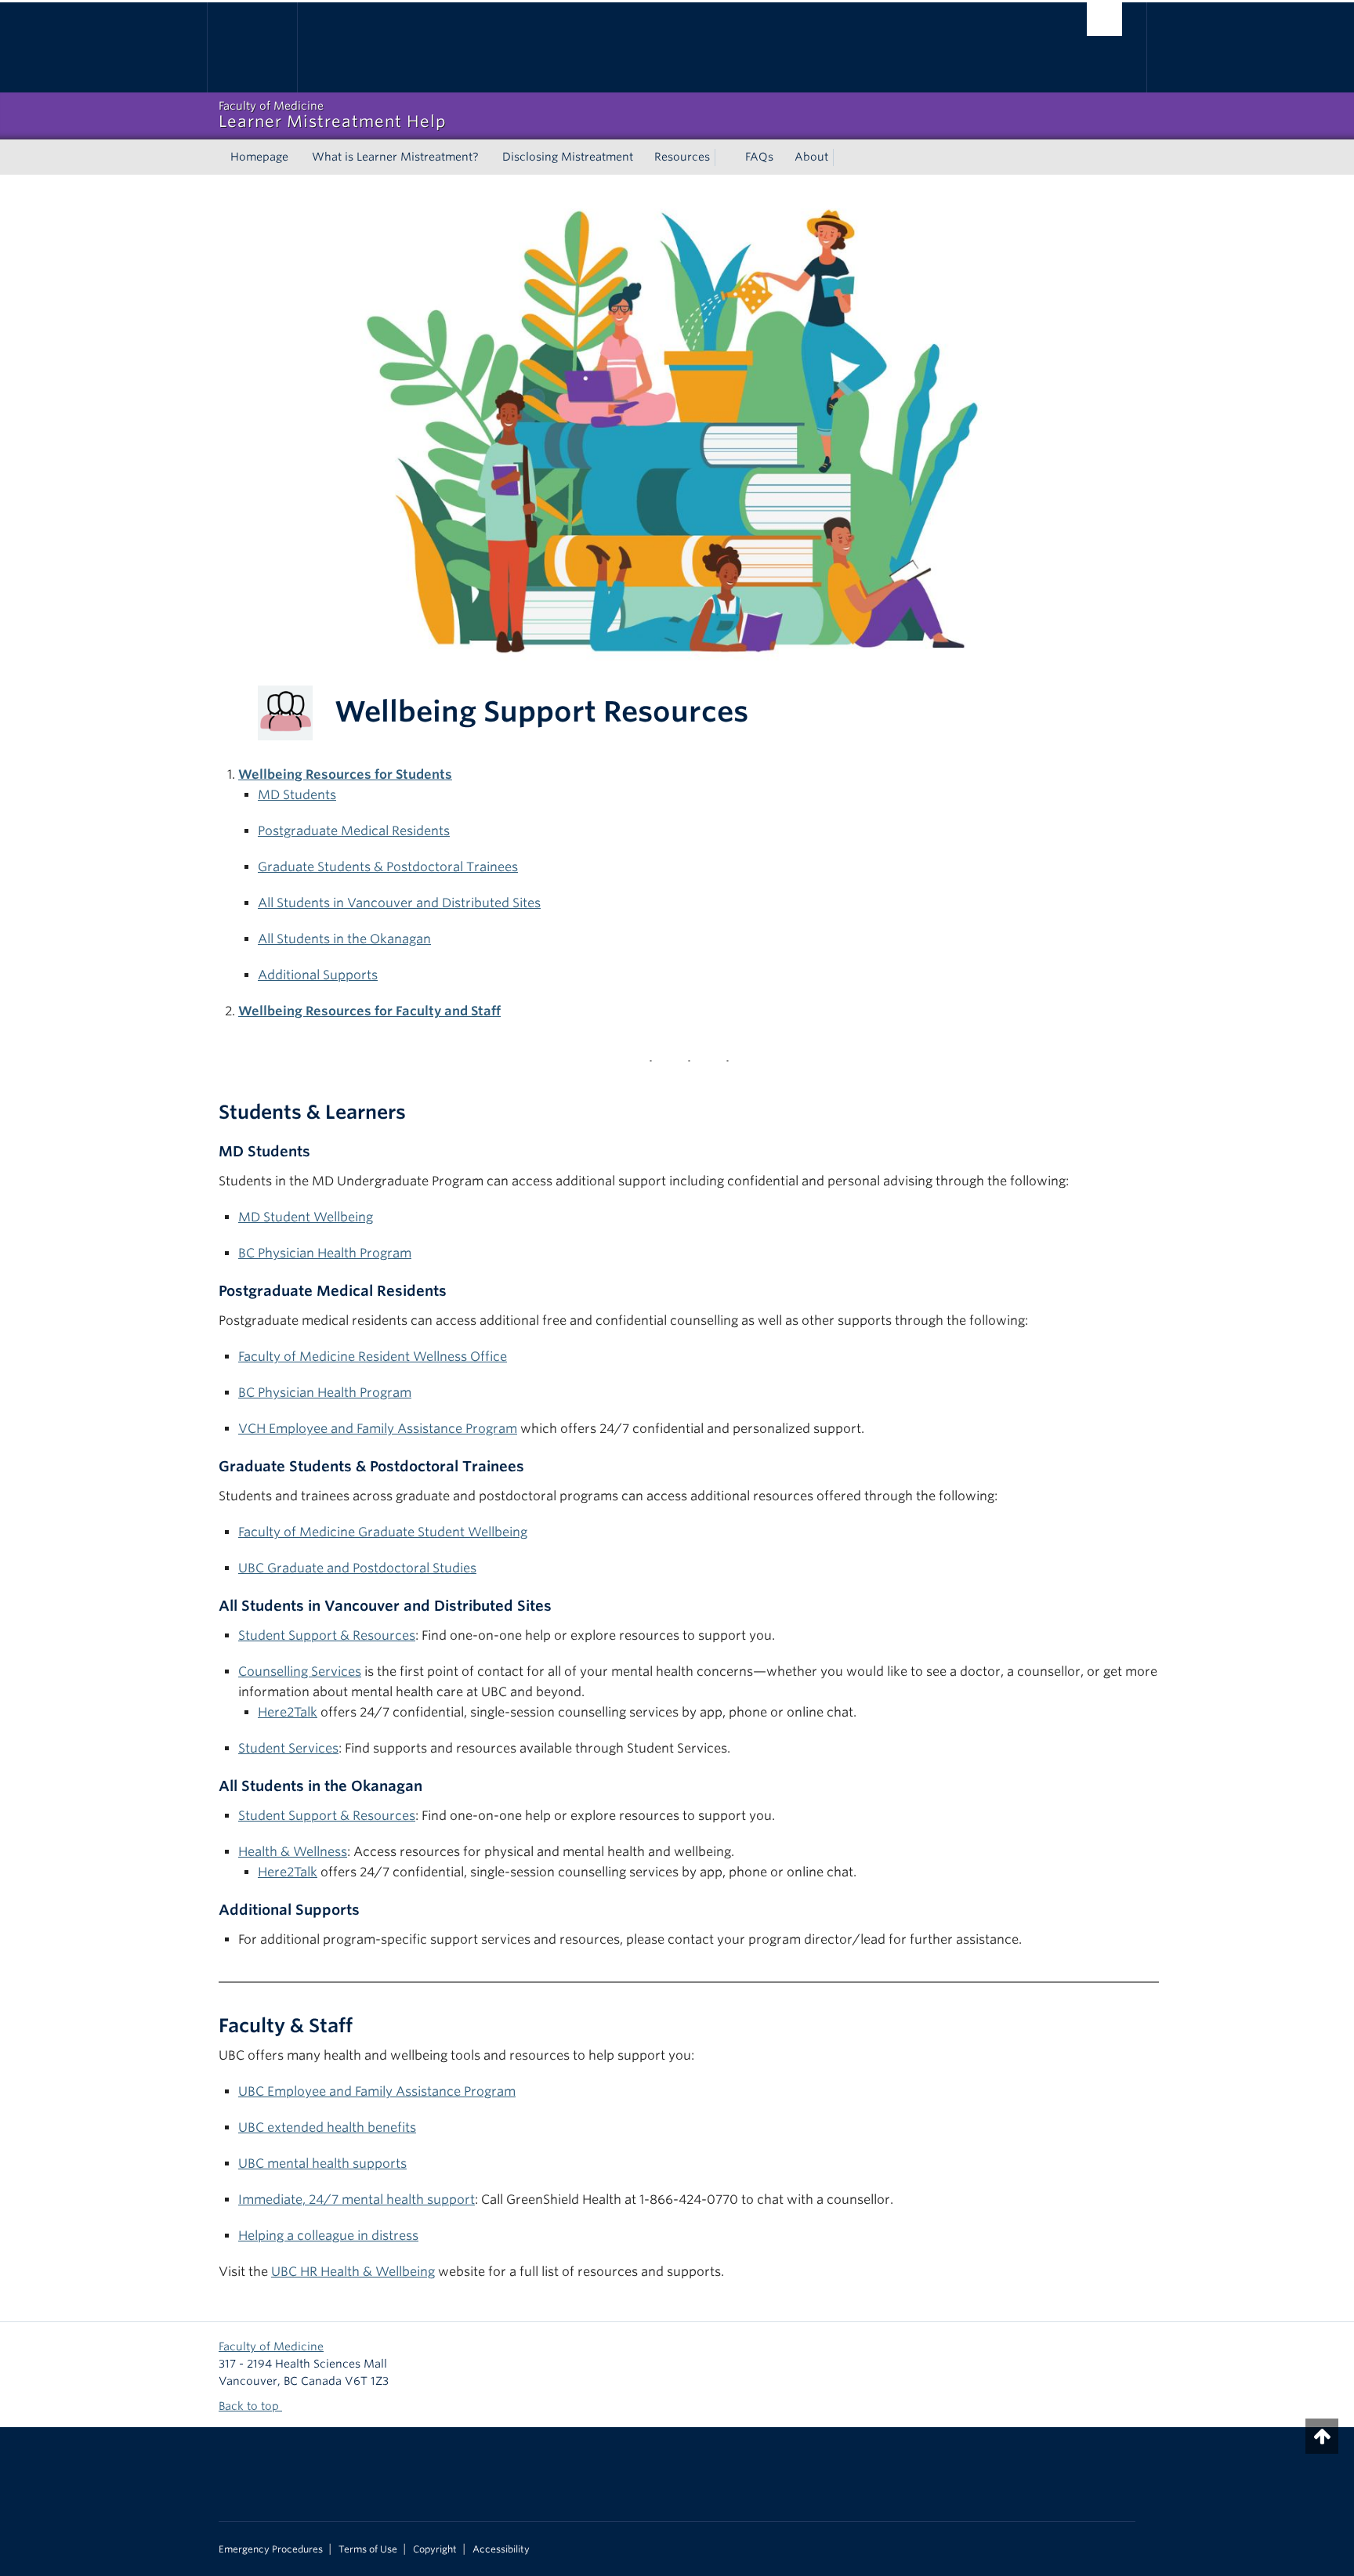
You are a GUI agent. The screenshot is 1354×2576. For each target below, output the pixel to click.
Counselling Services (300, 1672)
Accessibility (501, 2549)
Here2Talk (288, 1712)
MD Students (297, 795)
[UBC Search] (1104, 19)
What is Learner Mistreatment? (395, 157)
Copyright (435, 2549)
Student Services (288, 1748)
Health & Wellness (293, 1852)
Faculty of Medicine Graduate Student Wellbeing (383, 1532)
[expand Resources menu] (724, 157)
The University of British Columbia (252, 47)
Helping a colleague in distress (328, 2236)
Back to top (250, 2406)
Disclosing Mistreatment (568, 157)
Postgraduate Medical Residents (354, 831)
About (811, 157)
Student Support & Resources (327, 1635)
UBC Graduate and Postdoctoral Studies (357, 1568)
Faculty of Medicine (271, 2346)
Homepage (259, 157)
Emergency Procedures (271, 2549)
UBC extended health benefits (327, 2127)
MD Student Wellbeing (306, 1217)
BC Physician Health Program (325, 1253)
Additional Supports (318, 975)
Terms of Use (368, 2549)
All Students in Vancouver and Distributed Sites (399, 903)
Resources (682, 157)
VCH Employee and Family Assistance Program (378, 1429)
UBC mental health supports (322, 2164)
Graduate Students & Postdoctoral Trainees (388, 867)
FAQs (759, 157)
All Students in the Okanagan (344, 939)
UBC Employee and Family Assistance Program (377, 2091)
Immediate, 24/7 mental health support (357, 2200)
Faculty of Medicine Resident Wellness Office (373, 1357)
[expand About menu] (842, 157)
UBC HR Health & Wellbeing (353, 2272)
